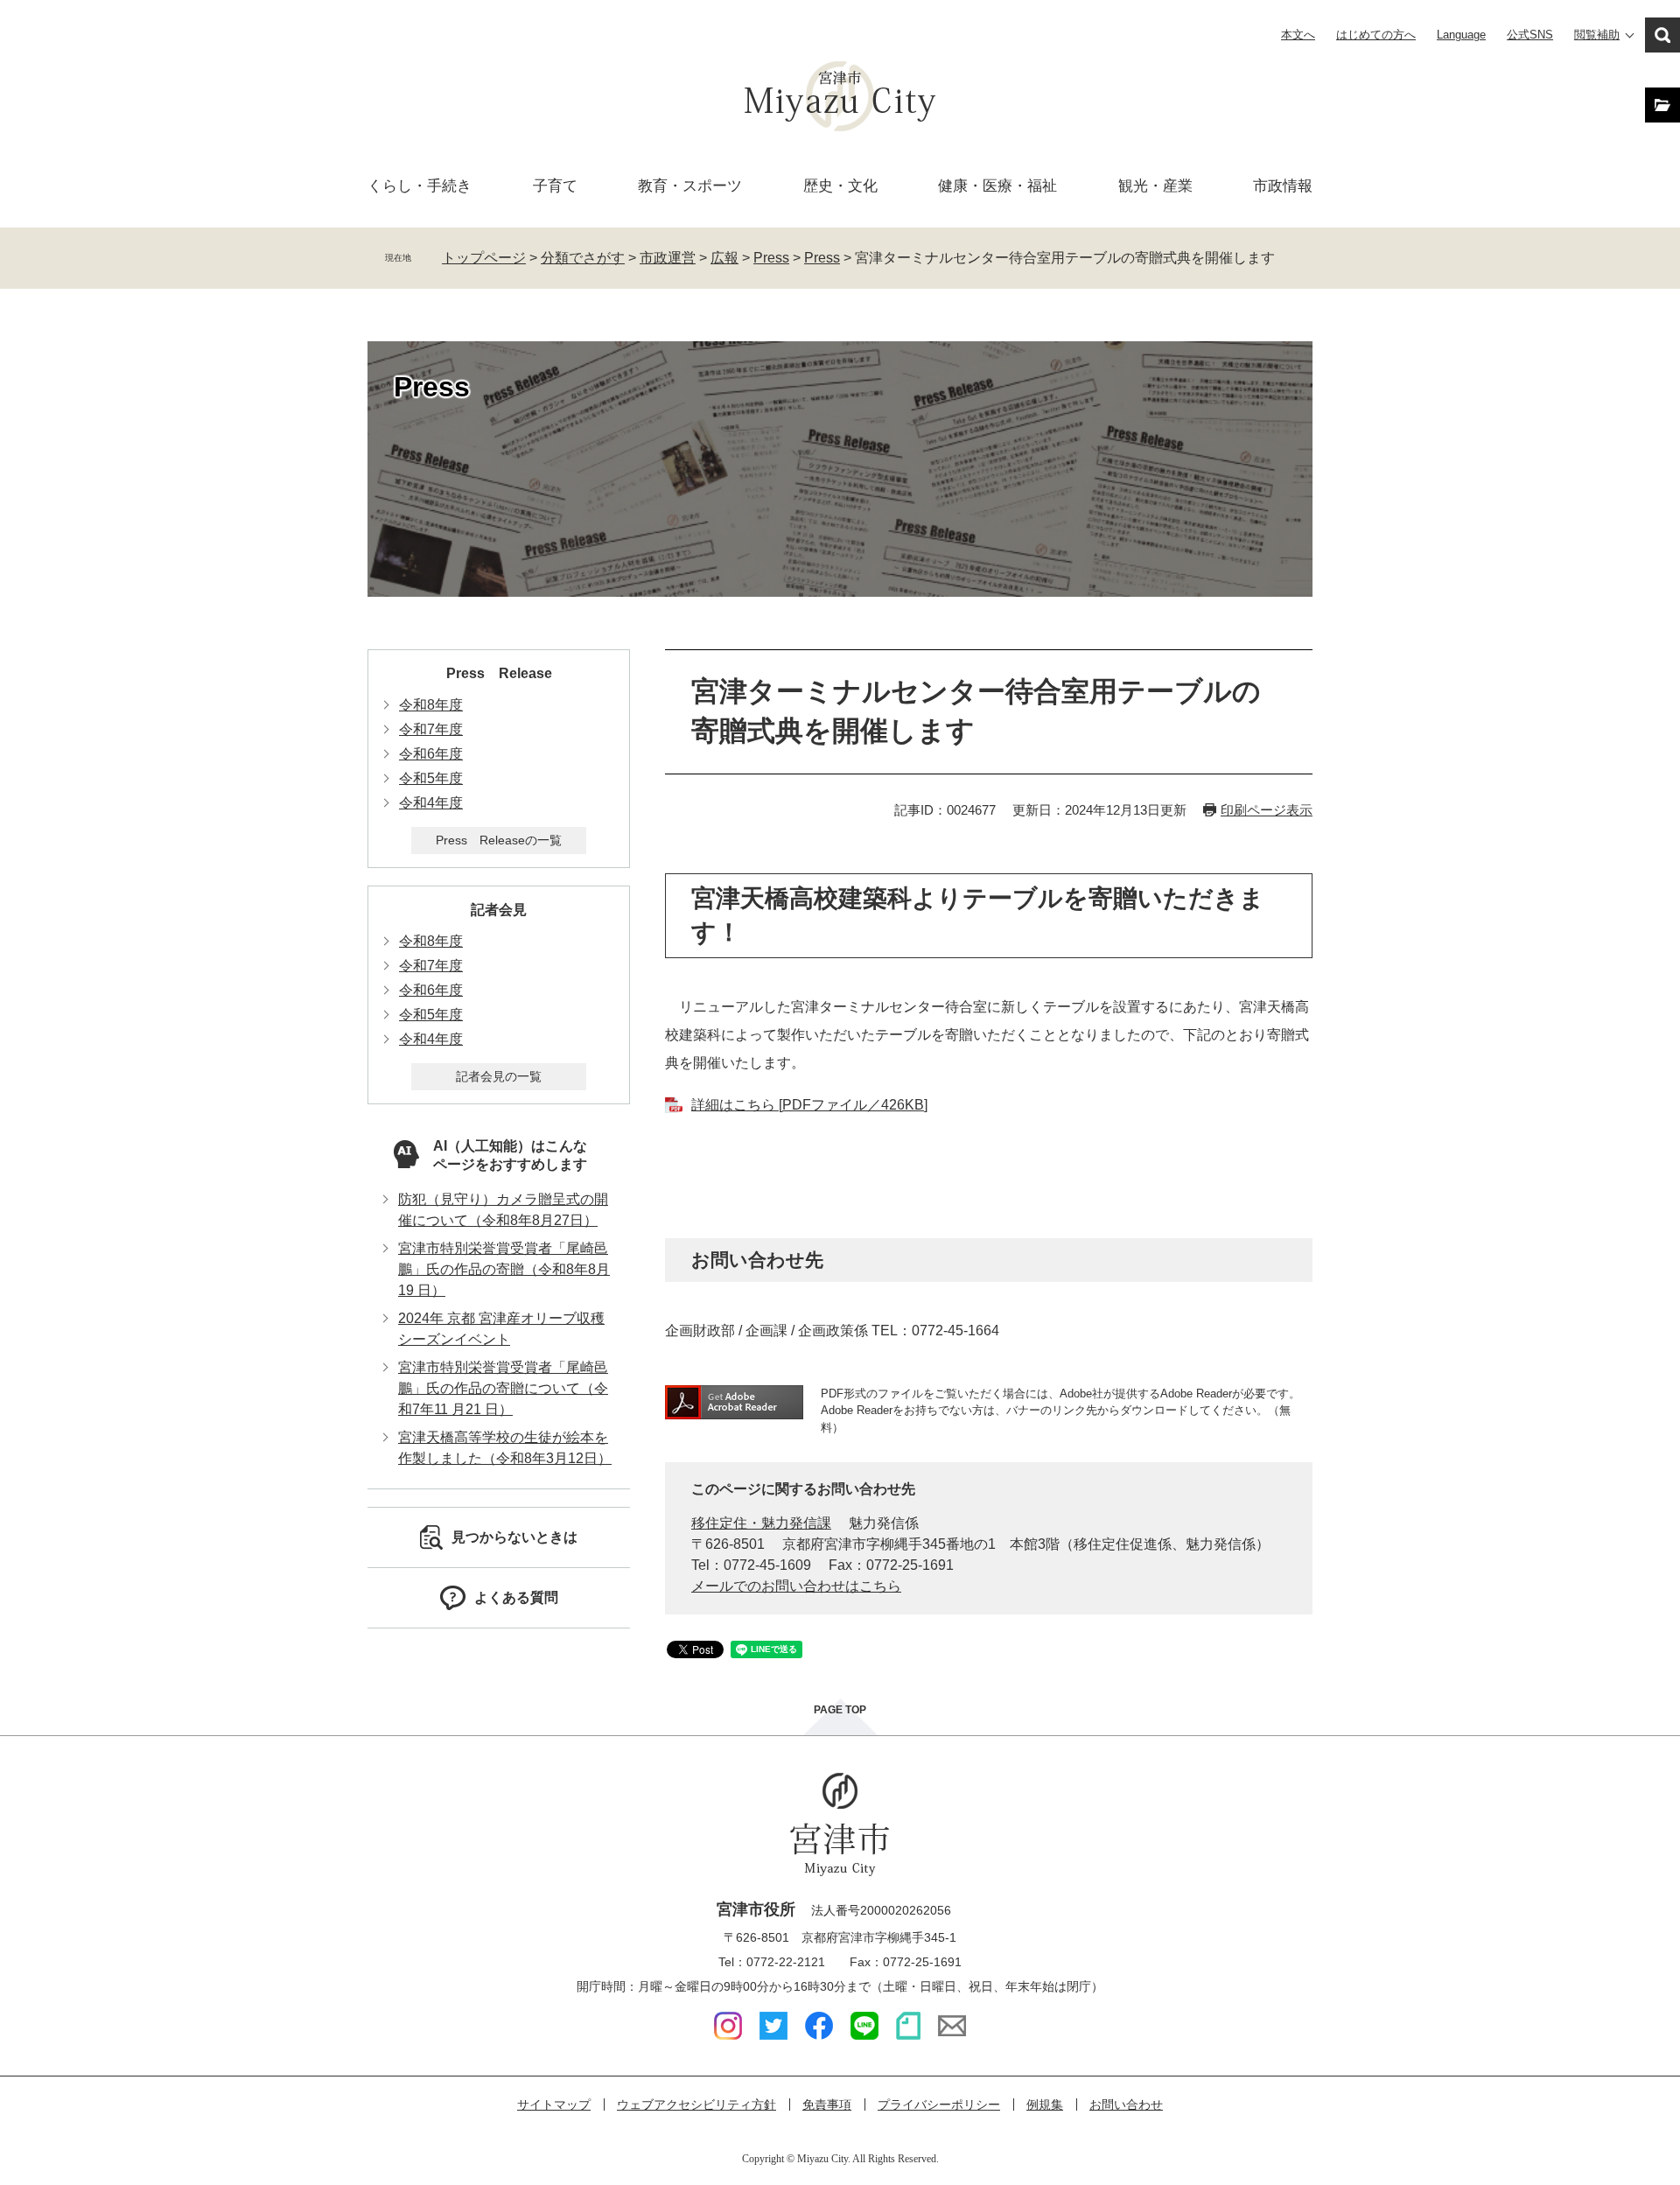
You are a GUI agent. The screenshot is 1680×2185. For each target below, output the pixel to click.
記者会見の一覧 (499, 1076)
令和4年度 (431, 803)
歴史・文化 (840, 186)
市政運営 (668, 258)
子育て (555, 186)
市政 (1283, 186)
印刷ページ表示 (1267, 810)
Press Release (499, 673)
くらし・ (420, 186)
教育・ (690, 186)
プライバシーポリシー (939, 2104)
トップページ (484, 258)
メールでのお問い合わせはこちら (796, 1586)
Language (1461, 35)
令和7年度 (431, 729)
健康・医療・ (997, 186)
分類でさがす (583, 258)
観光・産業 (1155, 186)
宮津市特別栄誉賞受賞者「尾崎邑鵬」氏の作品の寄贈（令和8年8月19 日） (504, 1269)
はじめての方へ (1376, 35)
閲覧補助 (1597, 35)
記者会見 (499, 910)
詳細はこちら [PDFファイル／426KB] (809, 1105)
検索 (1662, 35)
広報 (724, 258)
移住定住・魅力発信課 (761, 1523)
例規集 (1045, 2104)
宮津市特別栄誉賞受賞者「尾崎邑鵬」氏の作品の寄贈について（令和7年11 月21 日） (503, 1388)
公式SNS (1530, 35)
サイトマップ (554, 2104)
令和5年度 (431, 778)
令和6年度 (431, 754)
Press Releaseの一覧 (499, 840)
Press (771, 258)
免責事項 (827, 2104)
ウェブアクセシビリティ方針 (696, 2104)
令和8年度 (431, 705)
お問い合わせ (1126, 2104)
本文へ (1298, 35)
